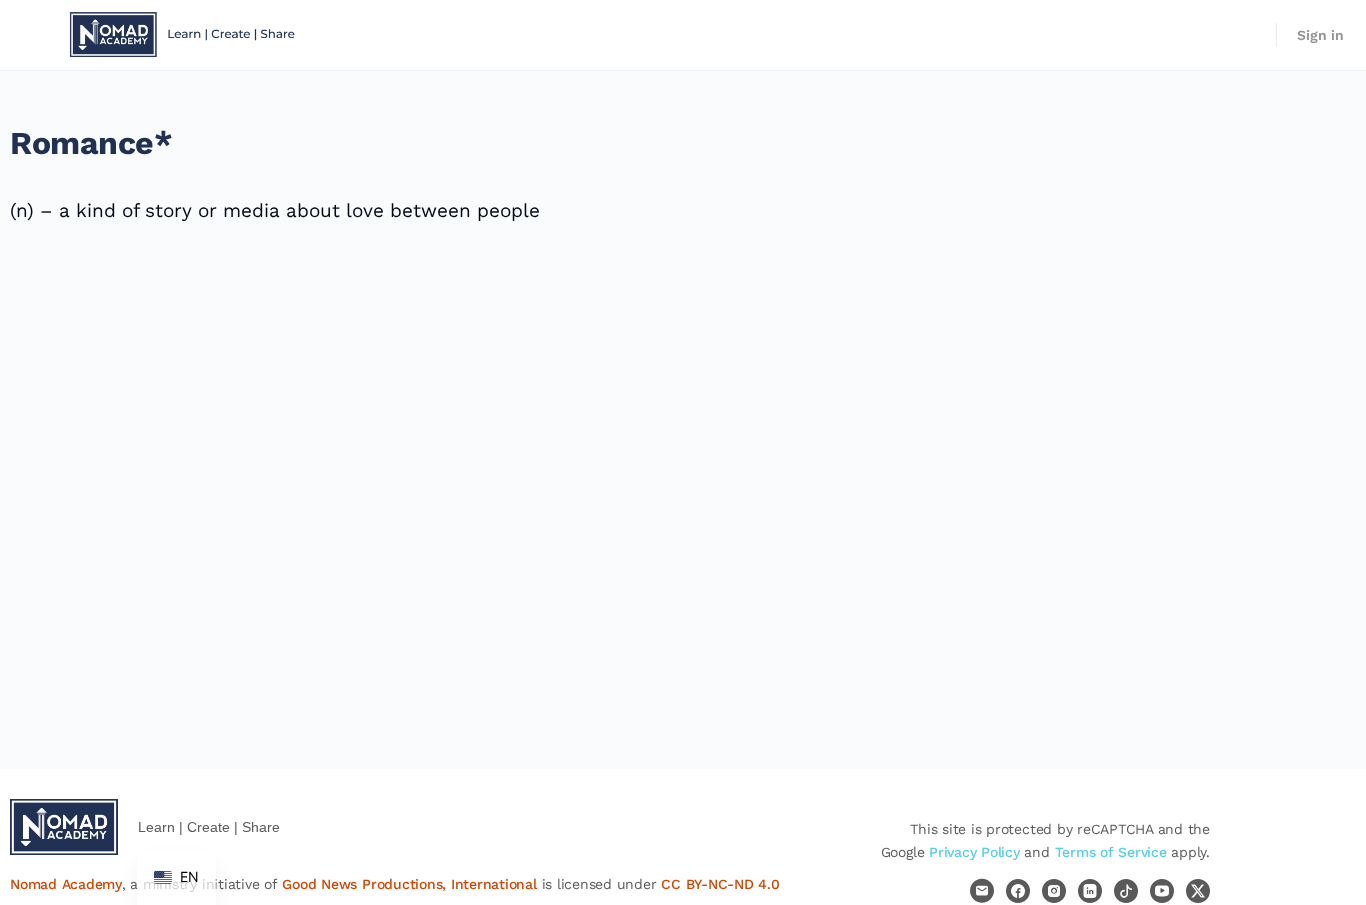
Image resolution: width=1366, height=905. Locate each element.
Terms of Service (1111, 852)
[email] (982, 891)
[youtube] (1162, 891)
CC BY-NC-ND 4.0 (720, 884)
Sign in (1320, 35)
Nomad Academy (66, 884)
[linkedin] (1090, 891)
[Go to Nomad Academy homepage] (185, 33)
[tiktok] (1126, 891)
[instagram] (1054, 891)
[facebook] (1018, 891)
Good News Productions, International (410, 884)
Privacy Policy (974, 852)
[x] (1198, 891)
